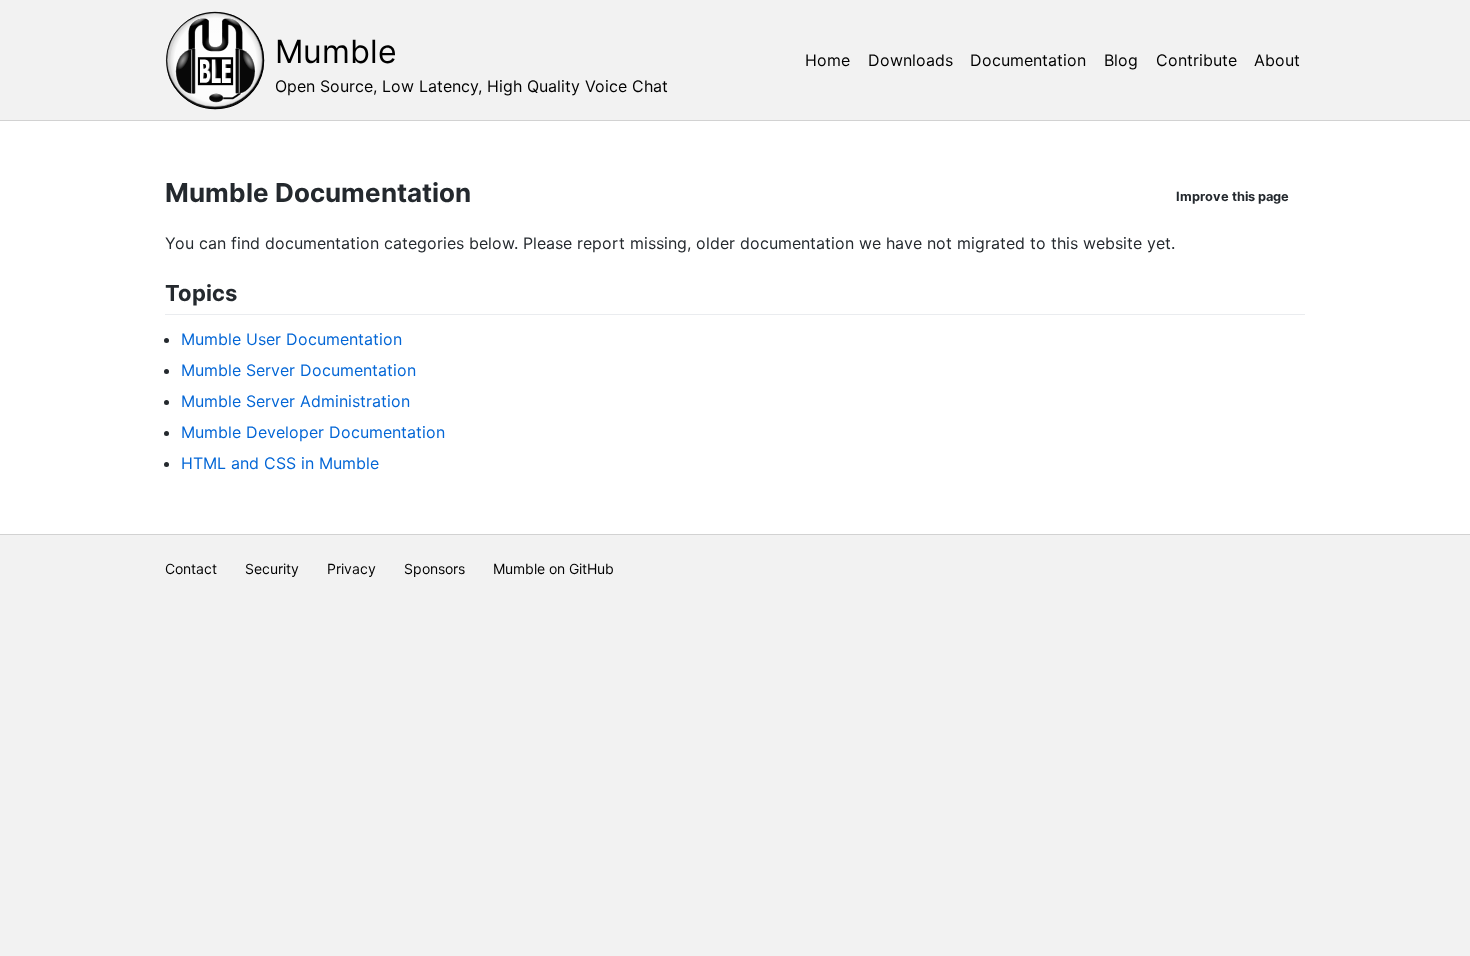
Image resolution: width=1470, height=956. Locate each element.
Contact (191, 568)
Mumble (336, 51)
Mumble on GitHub (553, 568)
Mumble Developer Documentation (313, 432)
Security (272, 568)
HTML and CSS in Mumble (280, 463)
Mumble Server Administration (295, 401)
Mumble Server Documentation (298, 370)
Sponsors (434, 568)
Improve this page (1232, 196)
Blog (1121, 60)
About (1277, 60)
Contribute (1196, 60)
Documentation (1028, 60)
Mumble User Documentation (291, 339)
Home (827, 60)
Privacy (351, 568)
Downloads (910, 60)
